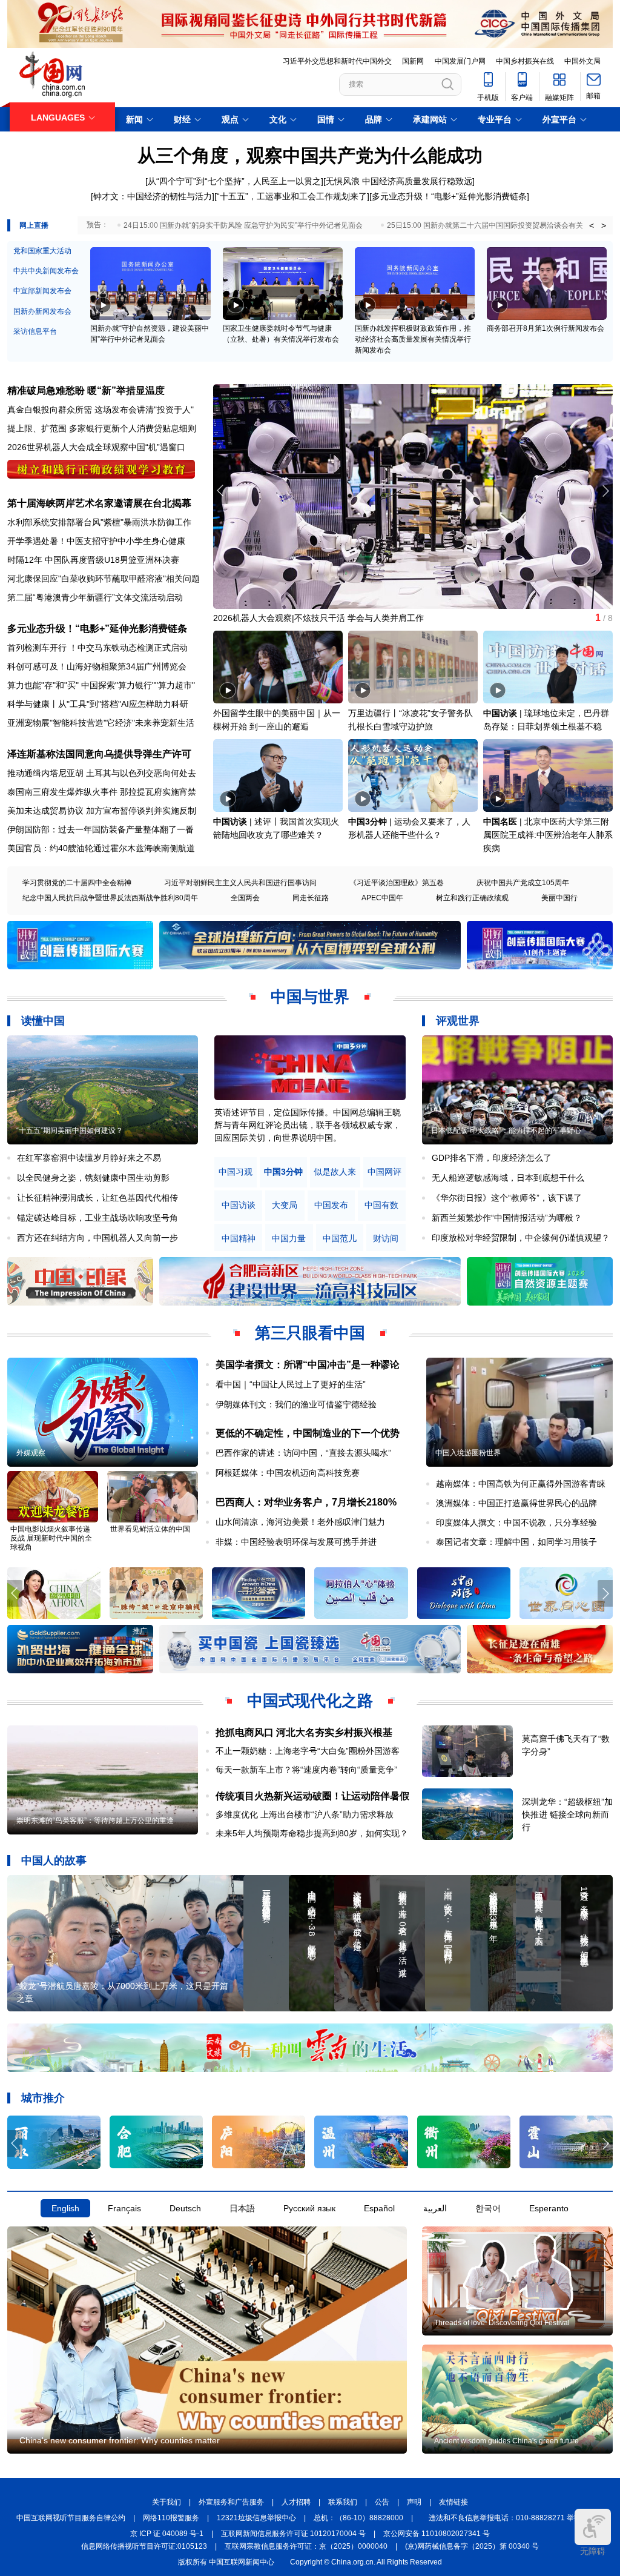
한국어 (488, 2208)
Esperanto (549, 2208)
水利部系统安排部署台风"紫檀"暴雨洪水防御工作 (99, 522)
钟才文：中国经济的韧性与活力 (153, 196)
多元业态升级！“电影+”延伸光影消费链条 (449, 196)
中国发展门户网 (460, 61)
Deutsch (185, 2208)
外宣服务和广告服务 (231, 2502)
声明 (414, 2502)
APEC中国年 (382, 898)
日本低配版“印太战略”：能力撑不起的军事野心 (506, 1130)
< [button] (592, 225)
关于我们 (167, 2502)
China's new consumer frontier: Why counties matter (120, 2440)
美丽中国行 (559, 898)
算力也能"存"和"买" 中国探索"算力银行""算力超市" (101, 685)
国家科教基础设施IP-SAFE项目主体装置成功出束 (306, 618)
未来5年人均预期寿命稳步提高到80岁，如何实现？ (312, 1833)
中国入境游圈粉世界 (468, 1453)
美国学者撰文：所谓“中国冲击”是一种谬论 (308, 1365)
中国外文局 (582, 61)
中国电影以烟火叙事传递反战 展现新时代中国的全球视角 (51, 1538)
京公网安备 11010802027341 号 (437, 2534)
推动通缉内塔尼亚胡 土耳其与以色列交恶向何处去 (102, 773)
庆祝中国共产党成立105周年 (523, 883)
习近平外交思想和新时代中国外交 (337, 61)
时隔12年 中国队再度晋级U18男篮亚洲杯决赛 (93, 560)
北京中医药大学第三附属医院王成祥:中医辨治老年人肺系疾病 (548, 835)
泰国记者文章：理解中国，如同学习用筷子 (516, 1542)
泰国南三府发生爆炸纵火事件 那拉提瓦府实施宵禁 (102, 792)
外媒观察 (31, 1453)
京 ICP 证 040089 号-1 (167, 2534)
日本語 (242, 2208)
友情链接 (453, 2502)
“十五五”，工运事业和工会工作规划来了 (292, 196)
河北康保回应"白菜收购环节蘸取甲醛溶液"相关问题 (104, 579)
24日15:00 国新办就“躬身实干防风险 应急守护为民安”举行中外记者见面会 (243, 225)
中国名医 (500, 822)
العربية (435, 2208)
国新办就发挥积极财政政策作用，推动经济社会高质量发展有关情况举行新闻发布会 (413, 339)
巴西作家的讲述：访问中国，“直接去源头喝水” (303, 1453)
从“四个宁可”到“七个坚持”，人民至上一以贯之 (234, 181)
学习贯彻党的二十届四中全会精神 (77, 883)
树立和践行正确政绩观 (472, 898)
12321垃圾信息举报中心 (256, 2518)
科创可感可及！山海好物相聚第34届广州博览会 (97, 666)
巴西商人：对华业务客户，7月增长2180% (306, 1502)
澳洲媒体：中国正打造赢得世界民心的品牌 (516, 1503)
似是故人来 (335, 1172)
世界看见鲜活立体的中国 (150, 1529)
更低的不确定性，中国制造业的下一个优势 (308, 1433)
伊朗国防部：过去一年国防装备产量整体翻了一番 (101, 829)
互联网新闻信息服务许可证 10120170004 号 (293, 2534)
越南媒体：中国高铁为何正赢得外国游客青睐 (521, 1484)
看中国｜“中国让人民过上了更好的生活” (291, 1384)
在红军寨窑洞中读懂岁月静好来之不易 (89, 1158)
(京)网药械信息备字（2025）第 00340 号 (472, 2546)
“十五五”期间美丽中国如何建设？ (70, 1130)
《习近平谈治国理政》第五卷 (397, 883)
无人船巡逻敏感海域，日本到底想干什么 (508, 1178)
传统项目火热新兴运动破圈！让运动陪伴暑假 (312, 1796)
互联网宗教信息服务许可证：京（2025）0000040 (306, 2546)
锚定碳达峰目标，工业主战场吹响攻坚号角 (97, 1218)
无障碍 (593, 2551)
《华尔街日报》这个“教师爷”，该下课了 (507, 1198)
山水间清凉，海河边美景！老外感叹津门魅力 (300, 1522)
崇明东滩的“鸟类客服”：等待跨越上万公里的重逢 (95, 1821)
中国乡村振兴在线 (525, 61)
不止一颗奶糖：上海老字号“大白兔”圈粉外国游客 (308, 1751)
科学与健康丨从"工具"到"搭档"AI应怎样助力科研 (98, 704)
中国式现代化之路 (310, 1701)
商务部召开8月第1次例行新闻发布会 (546, 328)
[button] (605, 491)
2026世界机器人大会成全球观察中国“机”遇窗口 (96, 447)
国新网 (413, 61)
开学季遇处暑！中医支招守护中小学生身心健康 (96, 541)
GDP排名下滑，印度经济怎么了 (492, 1158)
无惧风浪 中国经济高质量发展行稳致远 (399, 181)
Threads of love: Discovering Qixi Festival (502, 2323)
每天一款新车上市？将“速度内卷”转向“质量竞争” (306, 1770)
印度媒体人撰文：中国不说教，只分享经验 (516, 1522)
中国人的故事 (54, 1861)
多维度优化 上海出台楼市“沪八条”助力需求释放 (305, 1814)
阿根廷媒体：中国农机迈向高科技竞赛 (288, 1473)
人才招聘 (296, 2502)
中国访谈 (500, 713)
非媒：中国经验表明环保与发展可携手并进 (296, 1542)
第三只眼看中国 (310, 1333)
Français (124, 2208)
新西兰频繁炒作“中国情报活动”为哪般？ (507, 1218)
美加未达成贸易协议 (45, 811)
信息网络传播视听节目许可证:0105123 (144, 2546)
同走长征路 (311, 898)
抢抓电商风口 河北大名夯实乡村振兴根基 (304, 1732)
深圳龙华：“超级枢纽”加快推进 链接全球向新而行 (567, 1814)
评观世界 (458, 1021)
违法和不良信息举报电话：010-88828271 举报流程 (512, 2518)
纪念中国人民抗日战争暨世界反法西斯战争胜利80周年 (110, 898)
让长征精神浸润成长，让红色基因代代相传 (97, 1198)
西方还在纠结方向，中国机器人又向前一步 (97, 1238)
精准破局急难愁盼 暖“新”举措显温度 (86, 390)
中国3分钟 (368, 822)
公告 (382, 2502)
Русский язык (309, 2208)
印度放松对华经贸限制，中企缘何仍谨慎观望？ (521, 1238)
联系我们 (343, 2502)
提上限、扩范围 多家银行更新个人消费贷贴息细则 (102, 428)
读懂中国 (43, 1021)
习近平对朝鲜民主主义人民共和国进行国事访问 (240, 883)
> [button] (604, 225)
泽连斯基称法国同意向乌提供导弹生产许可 (99, 754)
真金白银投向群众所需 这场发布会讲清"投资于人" (101, 410)
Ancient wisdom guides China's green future (506, 2441)
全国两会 (245, 898)
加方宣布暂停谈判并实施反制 (141, 811)
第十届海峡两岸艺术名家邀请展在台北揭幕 (99, 503)
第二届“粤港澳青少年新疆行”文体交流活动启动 (95, 597)
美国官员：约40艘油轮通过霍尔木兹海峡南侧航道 (101, 848)
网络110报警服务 (171, 2518)
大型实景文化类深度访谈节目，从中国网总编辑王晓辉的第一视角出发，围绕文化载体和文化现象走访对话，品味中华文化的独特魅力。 (308, 1125)
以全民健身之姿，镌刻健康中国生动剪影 (93, 1178)
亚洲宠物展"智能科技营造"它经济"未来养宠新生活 (101, 723)
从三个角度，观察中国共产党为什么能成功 (310, 155)
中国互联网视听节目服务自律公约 (71, 2518)
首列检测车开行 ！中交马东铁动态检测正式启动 (97, 648)
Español (379, 2208)
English (65, 2208)
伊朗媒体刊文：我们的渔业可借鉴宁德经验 (296, 1404)
